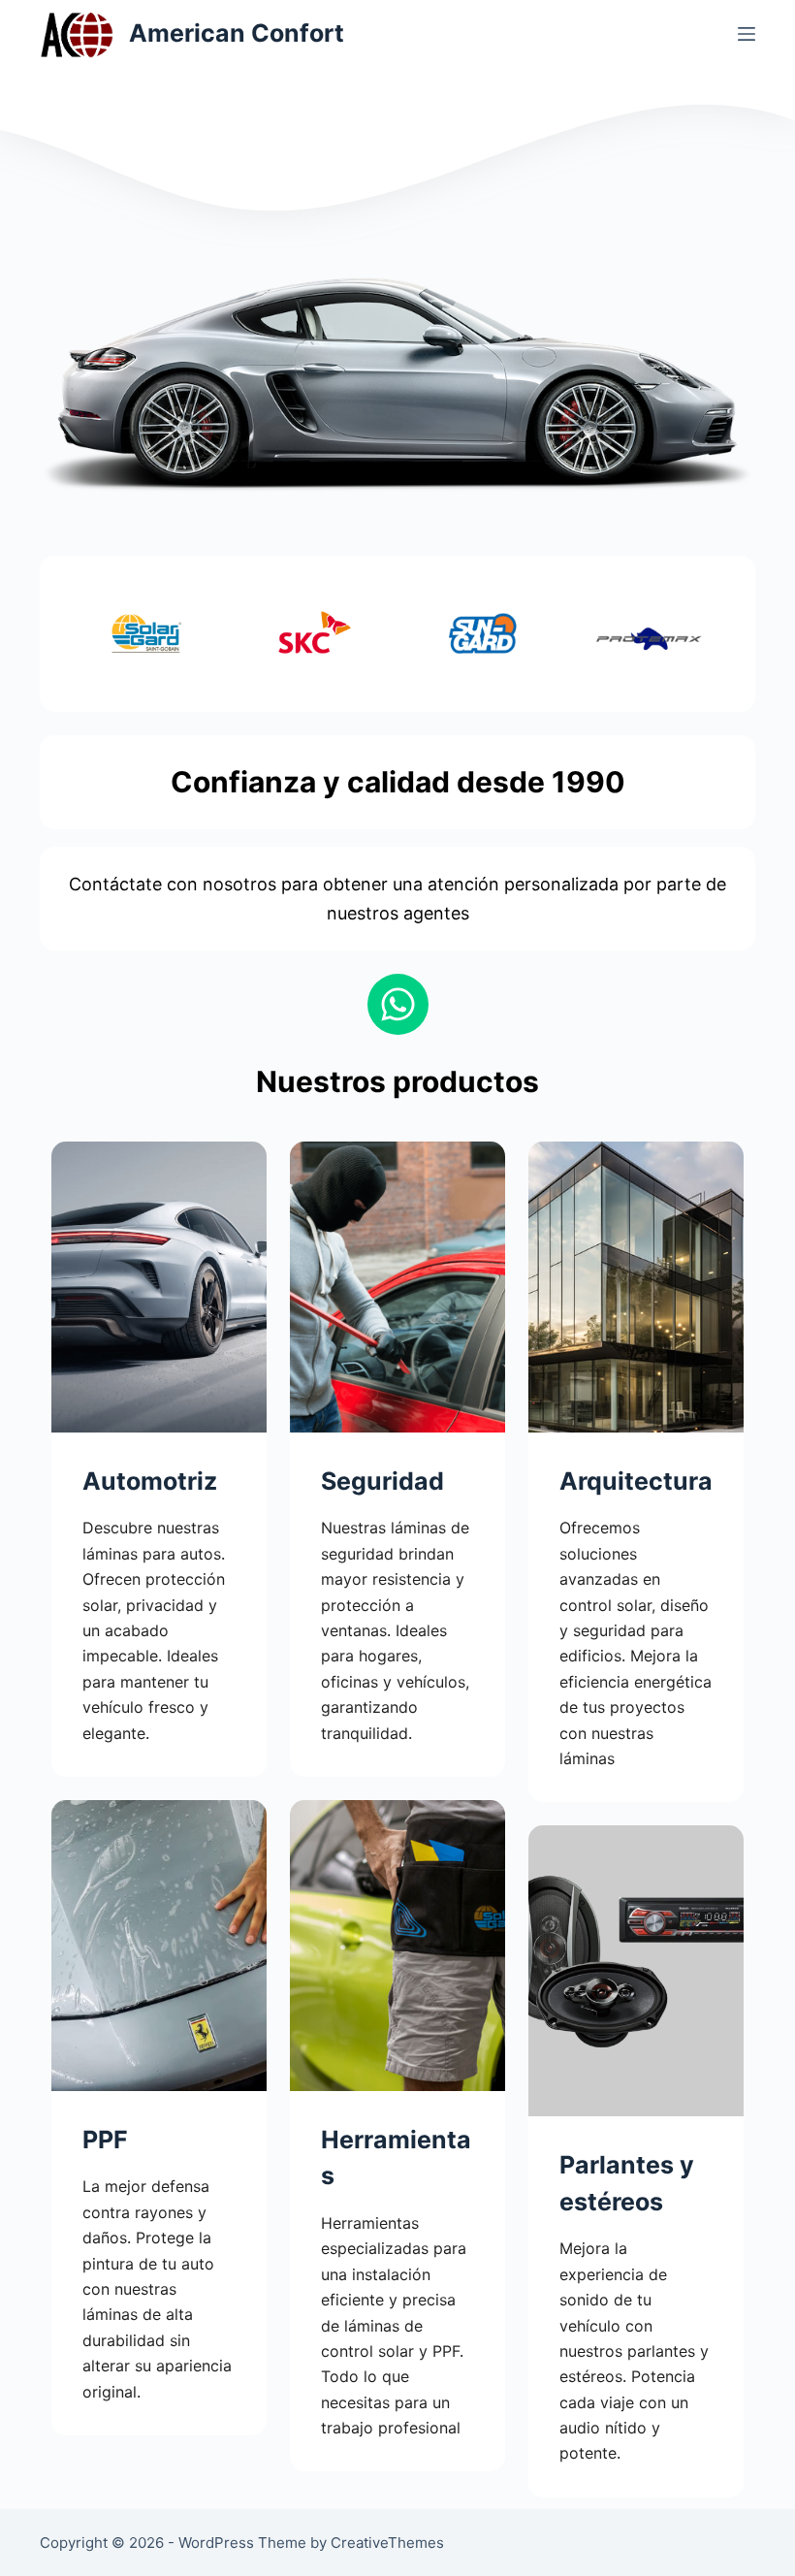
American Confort (237, 33)
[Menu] (747, 34)
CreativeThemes (387, 2543)
